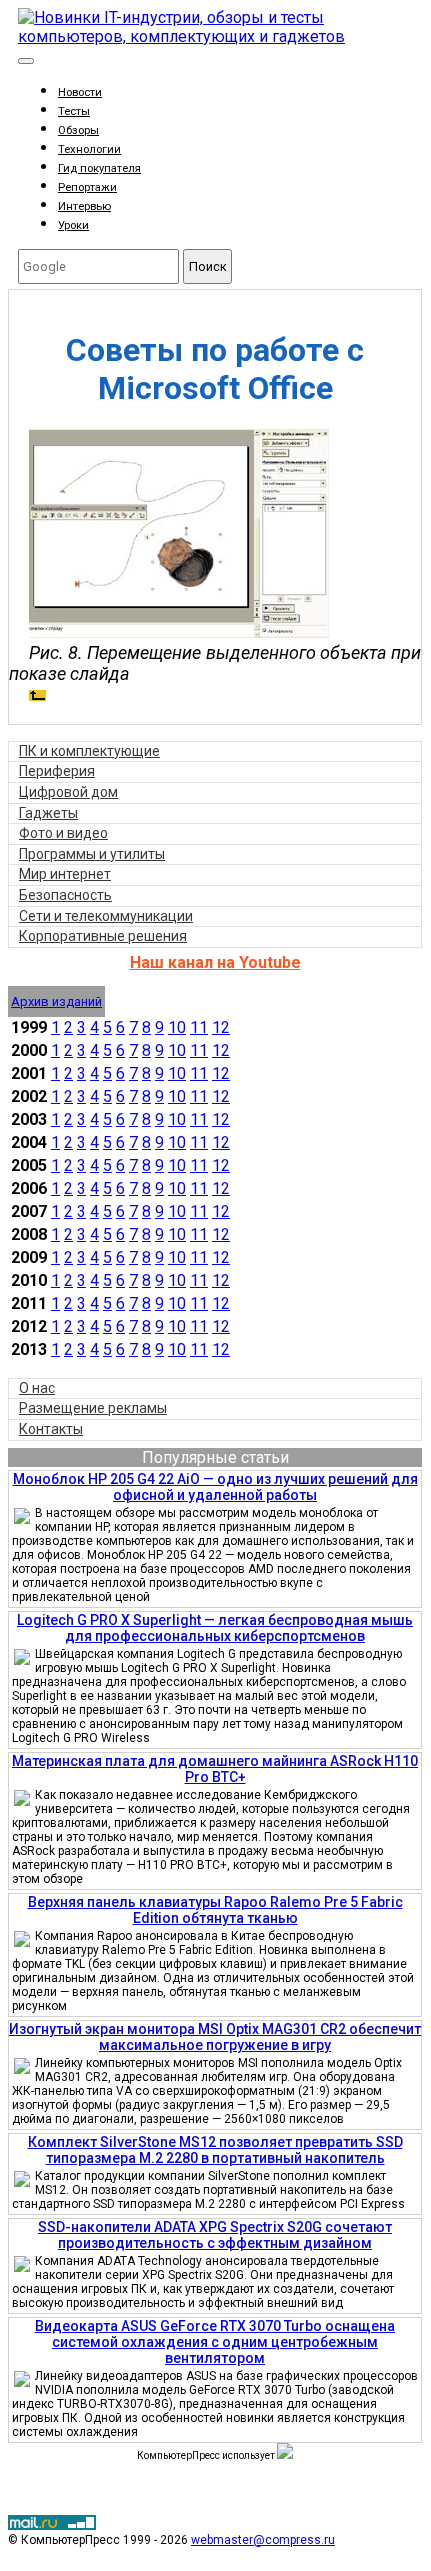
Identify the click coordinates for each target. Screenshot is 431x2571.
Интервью (84, 206)
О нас (37, 1388)
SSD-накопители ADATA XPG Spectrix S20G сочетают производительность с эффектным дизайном (215, 2235)
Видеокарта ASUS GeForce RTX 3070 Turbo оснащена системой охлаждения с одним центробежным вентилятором (215, 2342)
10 (177, 1027)
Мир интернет (65, 874)
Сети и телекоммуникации (106, 916)
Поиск (208, 266)
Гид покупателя (99, 168)
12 (221, 1027)
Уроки (73, 225)
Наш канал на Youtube (215, 962)
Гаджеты (48, 813)
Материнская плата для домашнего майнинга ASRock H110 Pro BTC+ (215, 1769)
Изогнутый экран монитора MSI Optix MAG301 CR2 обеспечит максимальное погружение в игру (215, 2037)
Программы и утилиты (92, 854)
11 (199, 1027)
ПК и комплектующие (89, 751)
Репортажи (87, 187)
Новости (80, 92)
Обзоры (78, 130)
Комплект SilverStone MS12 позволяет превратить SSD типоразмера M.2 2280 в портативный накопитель (215, 2150)
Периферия (57, 771)
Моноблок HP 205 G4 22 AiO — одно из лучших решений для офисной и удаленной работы (215, 1487)
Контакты (51, 1429)
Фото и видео (63, 833)
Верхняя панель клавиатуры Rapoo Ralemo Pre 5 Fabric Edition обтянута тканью (215, 1910)
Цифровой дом (68, 792)
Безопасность (65, 895)
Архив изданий (56, 1001)
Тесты (74, 111)
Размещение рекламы (93, 1408)
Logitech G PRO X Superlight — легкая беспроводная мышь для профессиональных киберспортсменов (215, 1628)
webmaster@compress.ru (263, 2540)
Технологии (89, 149)
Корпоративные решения (103, 936)
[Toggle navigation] (26, 61)
